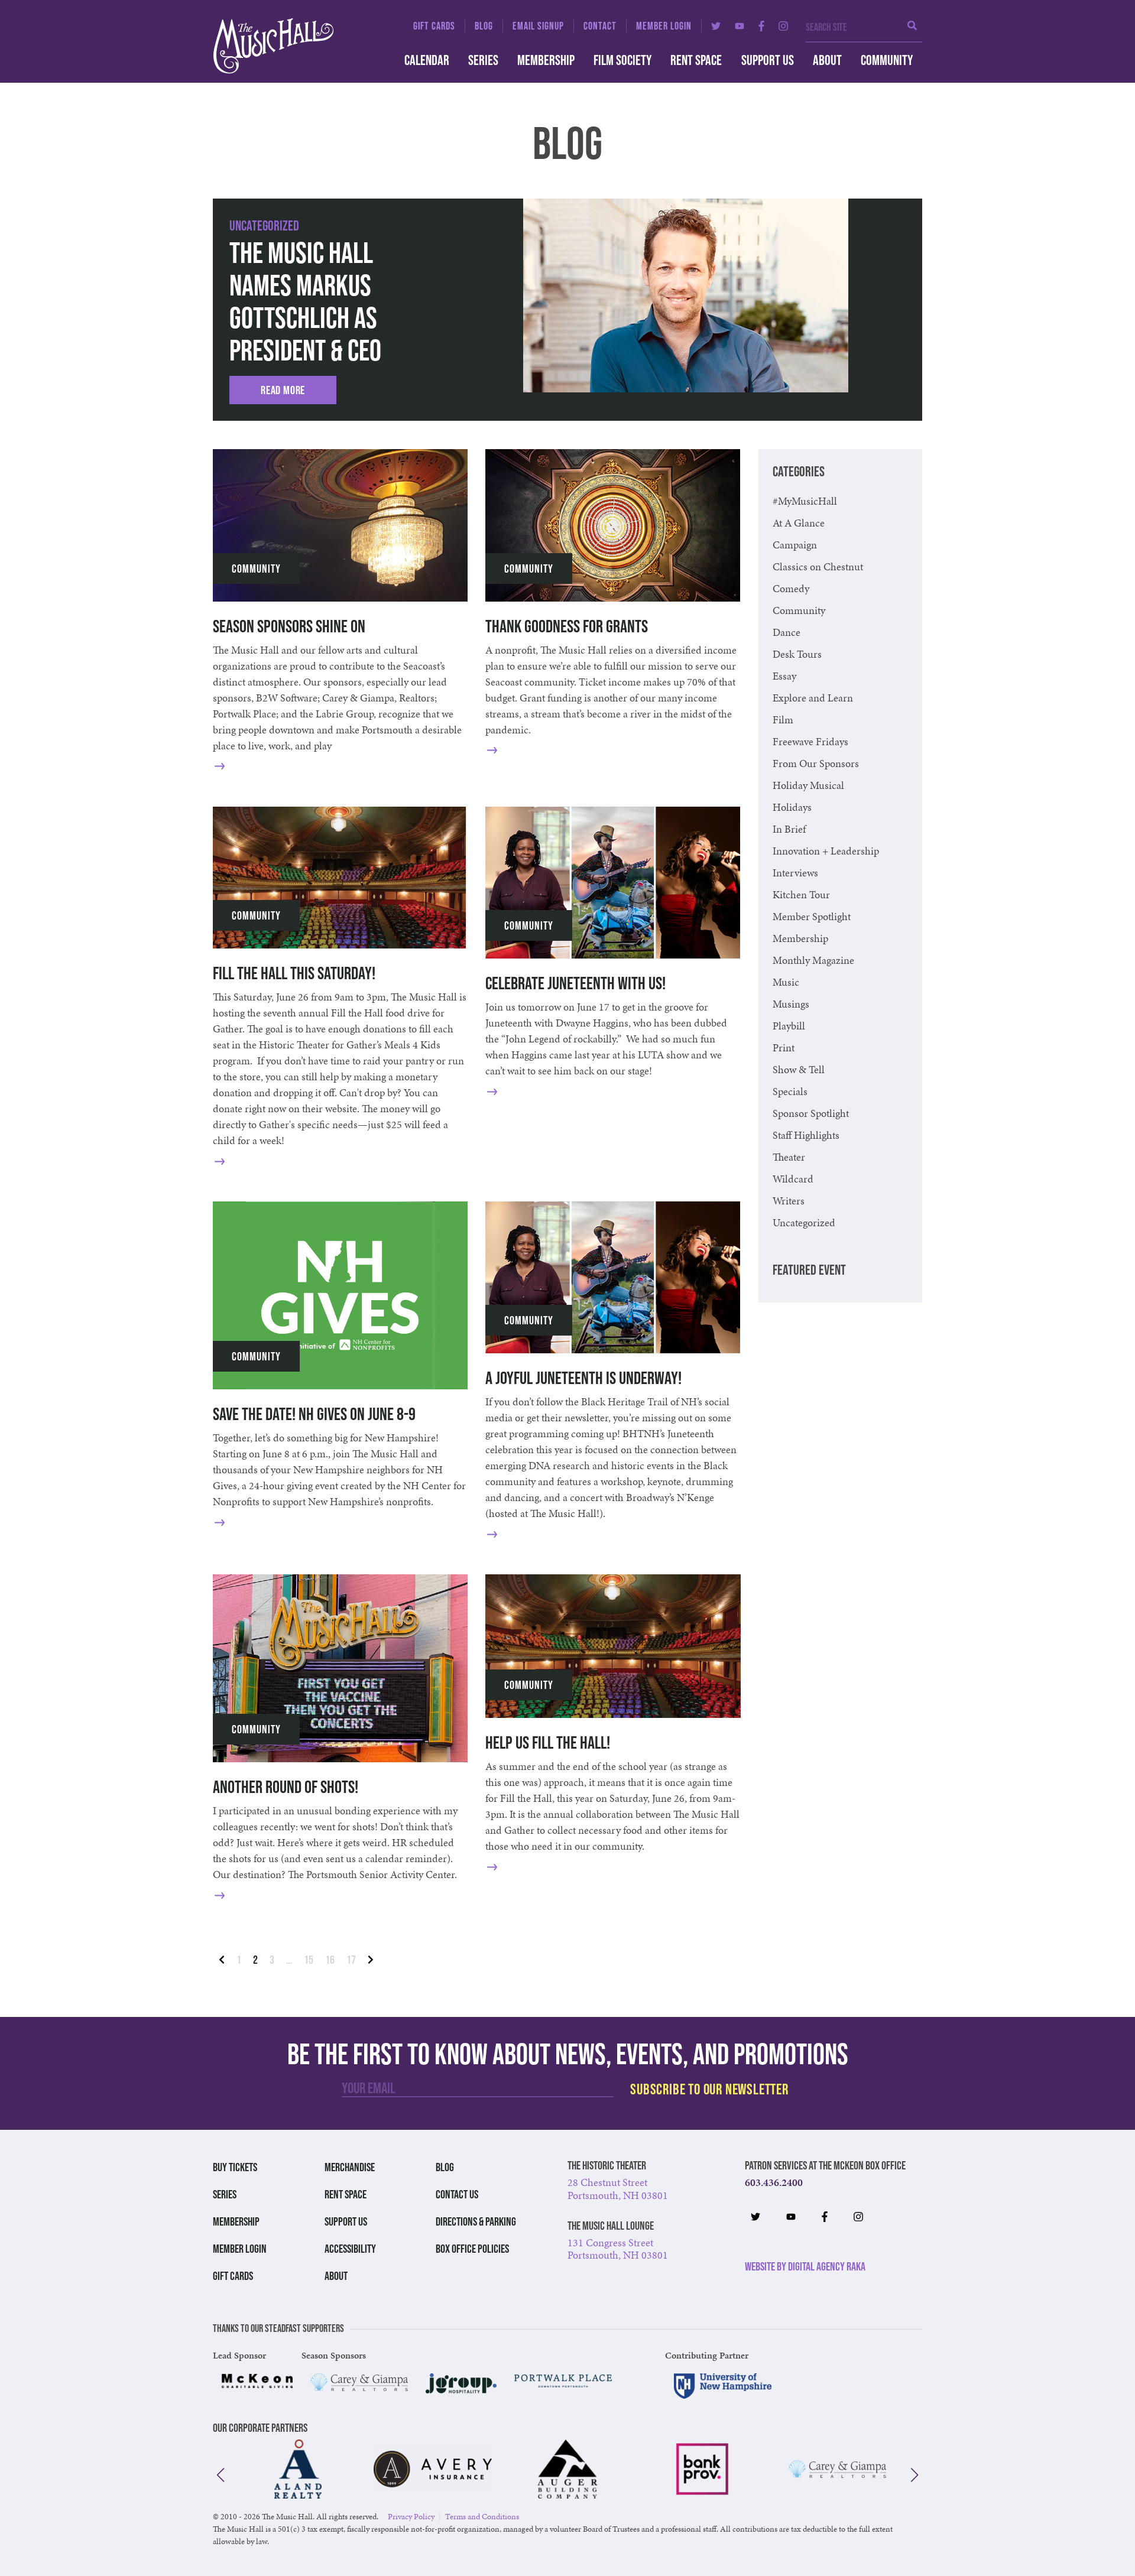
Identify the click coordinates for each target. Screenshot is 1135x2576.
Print (784, 1047)
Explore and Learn (813, 698)
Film (783, 719)
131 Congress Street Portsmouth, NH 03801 (618, 2249)
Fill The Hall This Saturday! (294, 973)
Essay (784, 676)
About (827, 60)
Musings (791, 1004)
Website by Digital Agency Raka (805, 2266)
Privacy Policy (411, 2517)
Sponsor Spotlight (811, 1113)
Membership (546, 60)
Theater (789, 1157)
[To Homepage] (295, 46)
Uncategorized (264, 225)
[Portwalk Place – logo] (563, 2380)
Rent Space (696, 60)
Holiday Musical (808, 785)
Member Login (664, 26)
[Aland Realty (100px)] (298, 2469)
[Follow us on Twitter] (716, 26)
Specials (790, 1091)
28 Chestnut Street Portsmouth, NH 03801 (618, 2189)
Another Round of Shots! (286, 1787)
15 (309, 1960)
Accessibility (350, 2249)
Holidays (792, 807)
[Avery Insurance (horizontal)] (433, 2469)
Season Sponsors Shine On (289, 626)
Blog (484, 26)
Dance (787, 632)
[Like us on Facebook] (761, 26)
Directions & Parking (476, 2221)
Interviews (795, 873)
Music (786, 982)
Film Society (622, 60)
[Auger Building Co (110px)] (567, 2469)
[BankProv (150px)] (702, 2469)
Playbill (789, 1026)
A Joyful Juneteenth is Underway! (583, 1378)
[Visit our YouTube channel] (740, 26)
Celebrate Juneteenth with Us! (575, 983)
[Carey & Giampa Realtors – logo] (359, 2382)
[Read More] (238, 766)
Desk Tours (797, 654)
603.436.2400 (774, 2182)
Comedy (791, 588)
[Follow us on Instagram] (783, 26)
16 (330, 1960)
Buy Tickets (235, 2167)
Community (887, 60)
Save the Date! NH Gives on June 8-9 (314, 1414)
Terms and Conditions (482, 2517)
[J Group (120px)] (461, 2383)
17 (351, 1960)
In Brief (789, 829)
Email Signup (538, 26)
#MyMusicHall (805, 501)
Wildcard (793, 1179)
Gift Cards (434, 26)
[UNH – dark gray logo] (723, 2386)
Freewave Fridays (810, 741)
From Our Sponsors (816, 763)
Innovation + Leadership (826, 851)
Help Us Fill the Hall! (548, 1742)
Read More (283, 390)
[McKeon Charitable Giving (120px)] (257, 2380)
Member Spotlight (812, 916)
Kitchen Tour (801, 894)
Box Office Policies (472, 2249)
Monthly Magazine (813, 960)
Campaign (795, 545)
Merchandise (350, 2167)
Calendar (427, 60)
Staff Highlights (806, 1135)
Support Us (768, 60)
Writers (789, 1201)
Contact (600, 26)
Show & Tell (799, 1069)
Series (483, 60)
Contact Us (457, 2194)
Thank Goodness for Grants (567, 626)
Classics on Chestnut (818, 566)
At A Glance (799, 523)
